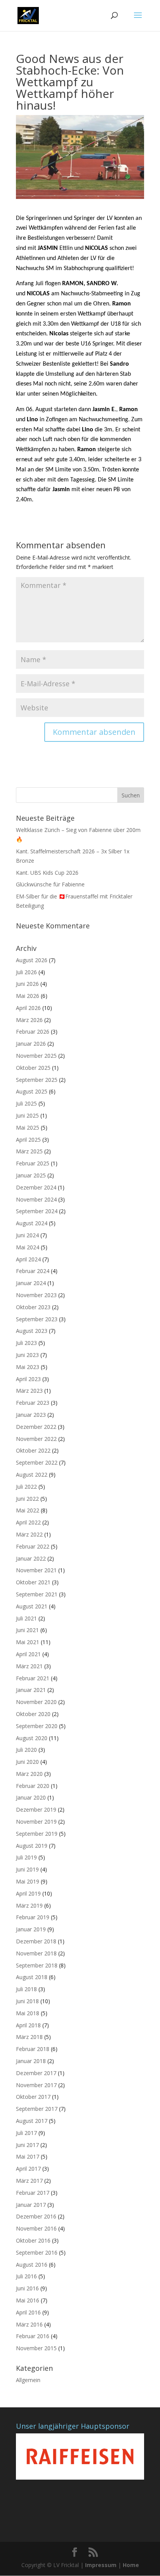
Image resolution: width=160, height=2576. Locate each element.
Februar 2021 (33, 1678)
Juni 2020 (27, 1762)
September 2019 (37, 1834)
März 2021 (29, 1666)
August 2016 (32, 2265)
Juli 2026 (26, 972)
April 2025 (28, 1140)
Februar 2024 (33, 1271)
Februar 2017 (33, 2193)
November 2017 (36, 2085)
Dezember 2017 (36, 2073)
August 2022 (32, 1475)
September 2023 (37, 1319)
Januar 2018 (31, 2061)
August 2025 (32, 1091)
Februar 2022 (33, 1546)
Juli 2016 (26, 2276)
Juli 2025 (26, 1103)
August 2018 (32, 1977)
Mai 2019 (28, 1881)
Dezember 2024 (36, 1187)
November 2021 (36, 1570)
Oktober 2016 (33, 2240)
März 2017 (29, 2181)
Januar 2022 (31, 1558)
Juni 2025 (27, 1115)
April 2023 (28, 1379)
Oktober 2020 (33, 1714)
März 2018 (29, 2037)
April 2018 (28, 2025)
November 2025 (36, 1056)
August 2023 (32, 1331)
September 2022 (37, 1462)
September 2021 (37, 1594)
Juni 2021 (27, 1630)
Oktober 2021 (33, 1582)
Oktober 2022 (33, 1450)
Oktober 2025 (33, 1068)
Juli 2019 (26, 1857)
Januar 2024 (31, 1283)
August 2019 (32, 1846)
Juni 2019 (27, 1869)
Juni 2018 (27, 2001)
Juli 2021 (26, 1618)
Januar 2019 (31, 1929)
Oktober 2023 (33, 1307)
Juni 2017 (27, 2145)
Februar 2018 (33, 2049)
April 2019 (28, 1893)
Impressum (101, 2565)
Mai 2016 (28, 2300)
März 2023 (29, 1391)
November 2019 (36, 1822)
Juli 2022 (26, 1487)
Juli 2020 (26, 1750)
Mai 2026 (28, 996)
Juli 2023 (26, 1343)
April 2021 (28, 1654)
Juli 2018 (26, 1989)
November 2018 (36, 1953)
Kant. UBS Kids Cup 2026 (47, 873)
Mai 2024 (28, 1247)
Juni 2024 (27, 1235)
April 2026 (28, 1008)
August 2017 (32, 2121)
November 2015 (36, 2348)
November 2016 (36, 2228)
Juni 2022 (27, 1499)
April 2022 (28, 1522)
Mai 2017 (28, 2157)
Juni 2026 (27, 984)
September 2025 (37, 1080)
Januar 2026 (31, 1044)
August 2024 (32, 1223)
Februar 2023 (33, 1403)
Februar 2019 (33, 1917)
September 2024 (37, 1211)
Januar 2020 (31, 1797)
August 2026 (32, 960)
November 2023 (36, 1295)
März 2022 (29, 1534)
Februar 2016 (33, 2336)
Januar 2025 (31, 1175)
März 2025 (29, 1151)
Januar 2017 (31, 2205)
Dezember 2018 (36, 1941)
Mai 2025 (28, 1128)
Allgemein (28, 2380)
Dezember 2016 (36, 2216)
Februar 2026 (33, 1032)
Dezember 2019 (36, 1809)
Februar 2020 (33, 1786)
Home (131, 2565)
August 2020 (32, 1738)
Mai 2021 (28, 1642)
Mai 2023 (28, 1367)
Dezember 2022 (36, 1427)
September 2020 (37, 1726)
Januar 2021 (31, 1690)
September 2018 (37, 1965)
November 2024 (36, 1199)
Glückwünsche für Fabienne (50, 884)
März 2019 (29, 1905)
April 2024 (28, 1259)
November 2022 (36, 1439)
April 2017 (28, 2169)
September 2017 (37, 2109)
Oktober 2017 (33, 2097)
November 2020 (36, 1702)
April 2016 (28, 2312)
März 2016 (29, 2324)
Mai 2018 (28, 2013)
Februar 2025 (33, 1163)
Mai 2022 (28, 1510)
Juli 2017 (26, 2133)
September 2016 (37, 2252)
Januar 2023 (31, 1415)
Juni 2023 (27, 1355)
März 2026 (29, 1020)
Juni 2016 (27, 2288)
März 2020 (29, 1774)
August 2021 (32, 1606)
